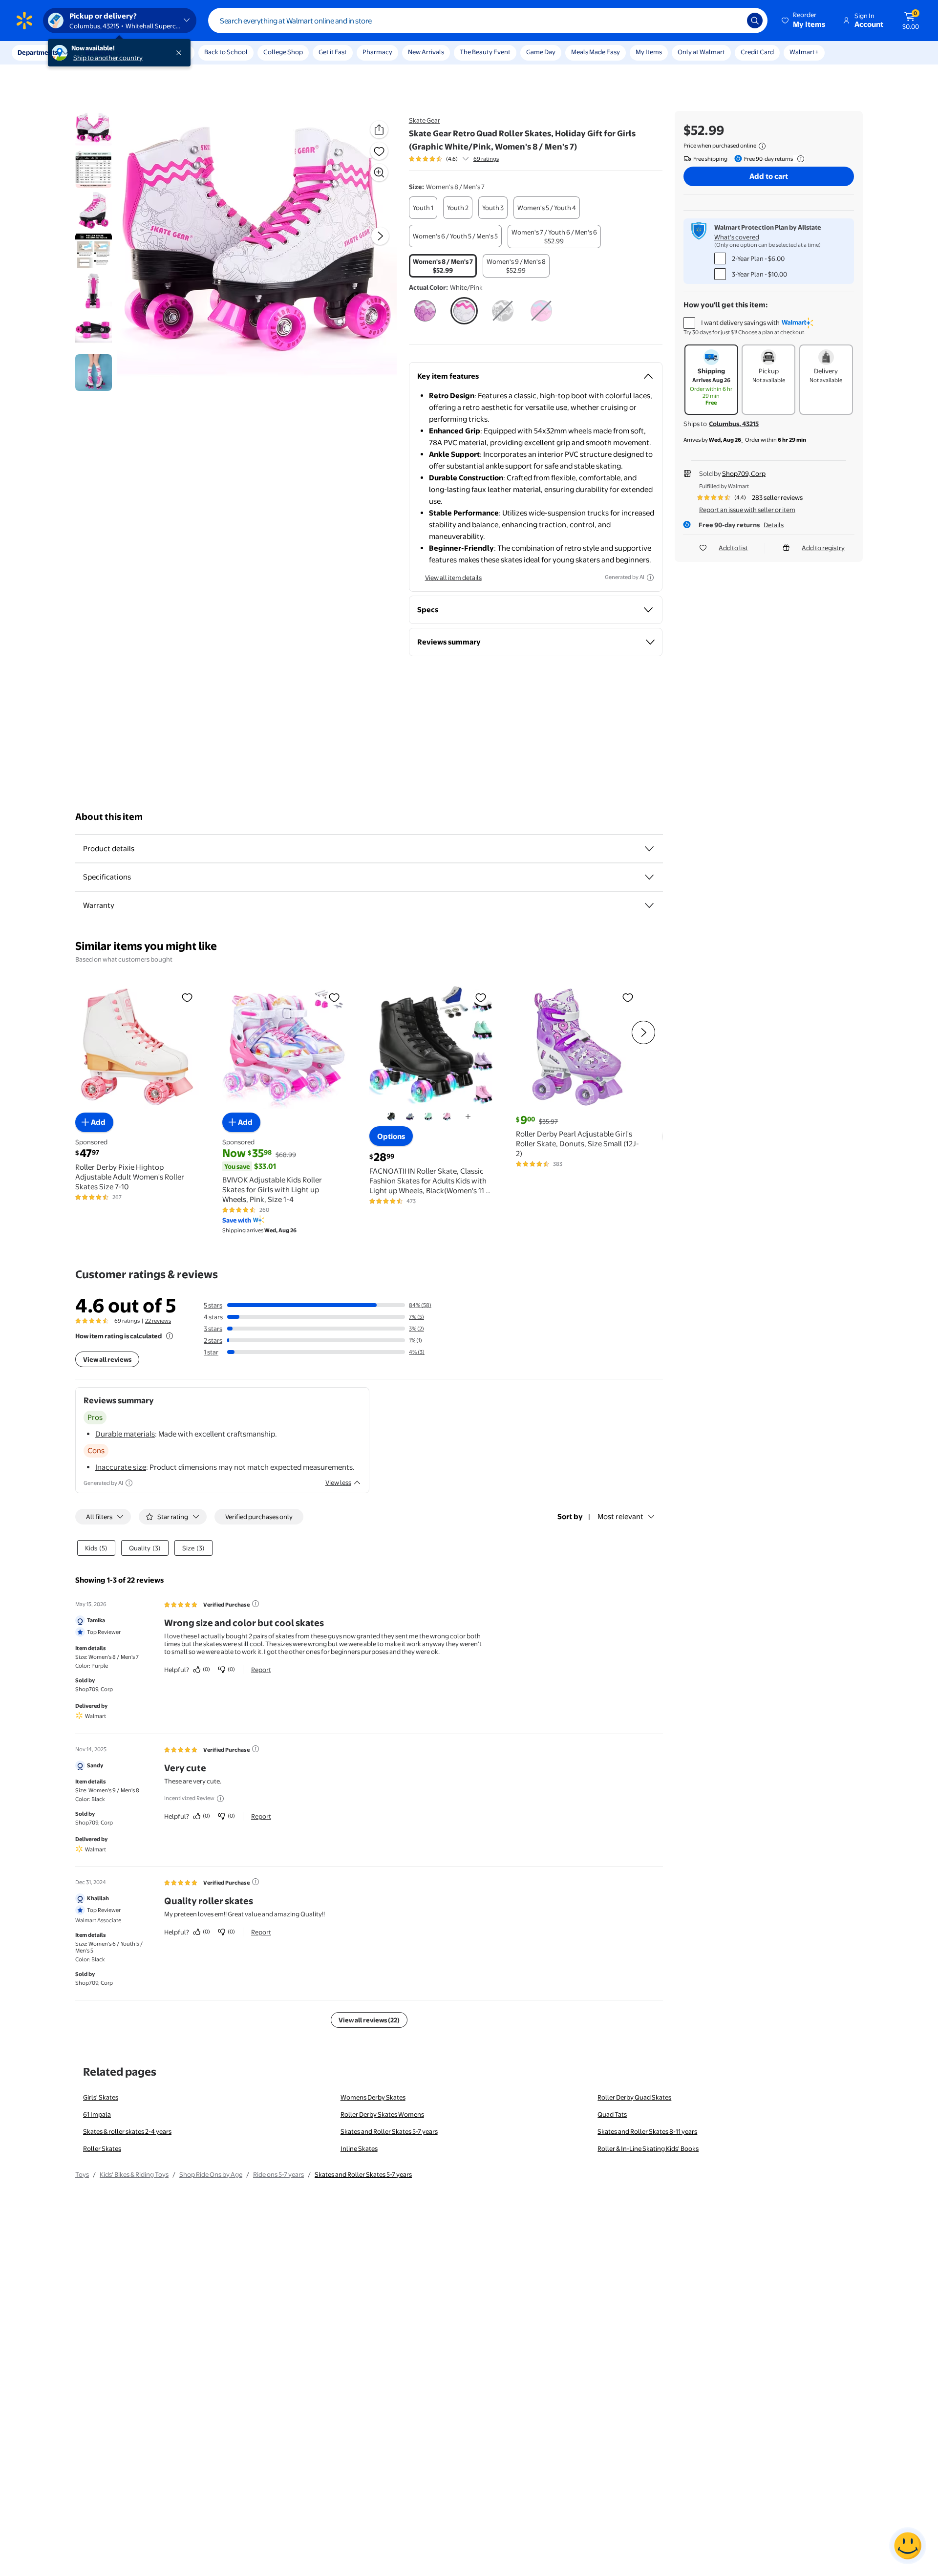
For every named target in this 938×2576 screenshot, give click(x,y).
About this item (109, 817)
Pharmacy (377, 52)
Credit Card (757, 52)
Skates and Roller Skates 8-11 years (647, 2131)
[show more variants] (468, 1116)
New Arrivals (426, 52)
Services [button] (98, 52)
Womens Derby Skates (373, 2097)
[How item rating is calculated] (170, 1336)
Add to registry (823, 548)
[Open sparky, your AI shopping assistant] (908, 2546)
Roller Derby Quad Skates (634, 2097)
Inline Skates (359, 2148)
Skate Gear (425, 120)
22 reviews (158, 1321)
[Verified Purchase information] (256, 1604)
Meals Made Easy (596, 52)
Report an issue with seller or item (747, 510)
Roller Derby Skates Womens (382, 2114)
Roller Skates (102, 2148)
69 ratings (486, 159)
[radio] (423, 208)
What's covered (737, 237)
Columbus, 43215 (734, 424)
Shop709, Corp (744, 473)
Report (261, 1670)
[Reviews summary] (466, 159)
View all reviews (107, 1359)
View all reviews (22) (369, 2020)
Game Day (541, 52)
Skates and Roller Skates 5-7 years (389, 2131)
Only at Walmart (701, 52)
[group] (454, 159)
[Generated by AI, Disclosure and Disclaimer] (650, 578)
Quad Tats (612, 2114)
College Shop (283, 52)
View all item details (453, 578)
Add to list (733, 548)
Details (774, 525)
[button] (804, 21)
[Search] (755, 21)
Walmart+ (804, 52)
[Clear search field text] (732, 21)
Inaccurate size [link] (121, 1467)
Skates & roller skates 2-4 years (127, 2131)
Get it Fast (333, 52)
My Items (649, 52)
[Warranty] (649, 905)
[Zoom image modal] (379, 172)
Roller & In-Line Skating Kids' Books (648, 2148)
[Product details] (649, 849)
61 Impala (97, 2114)
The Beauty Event (485, 52)
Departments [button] (38, 52)
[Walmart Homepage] (24, 21)
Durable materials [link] (125, 1434)
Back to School (226, 52)
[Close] (181, 53)
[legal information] (762, 146)
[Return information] (799, 159)
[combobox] (488, 21)
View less (338, 1482)
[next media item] (380, 236)
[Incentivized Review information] (220, 1799)
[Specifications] (649, 877)
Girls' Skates (101, 2097)
